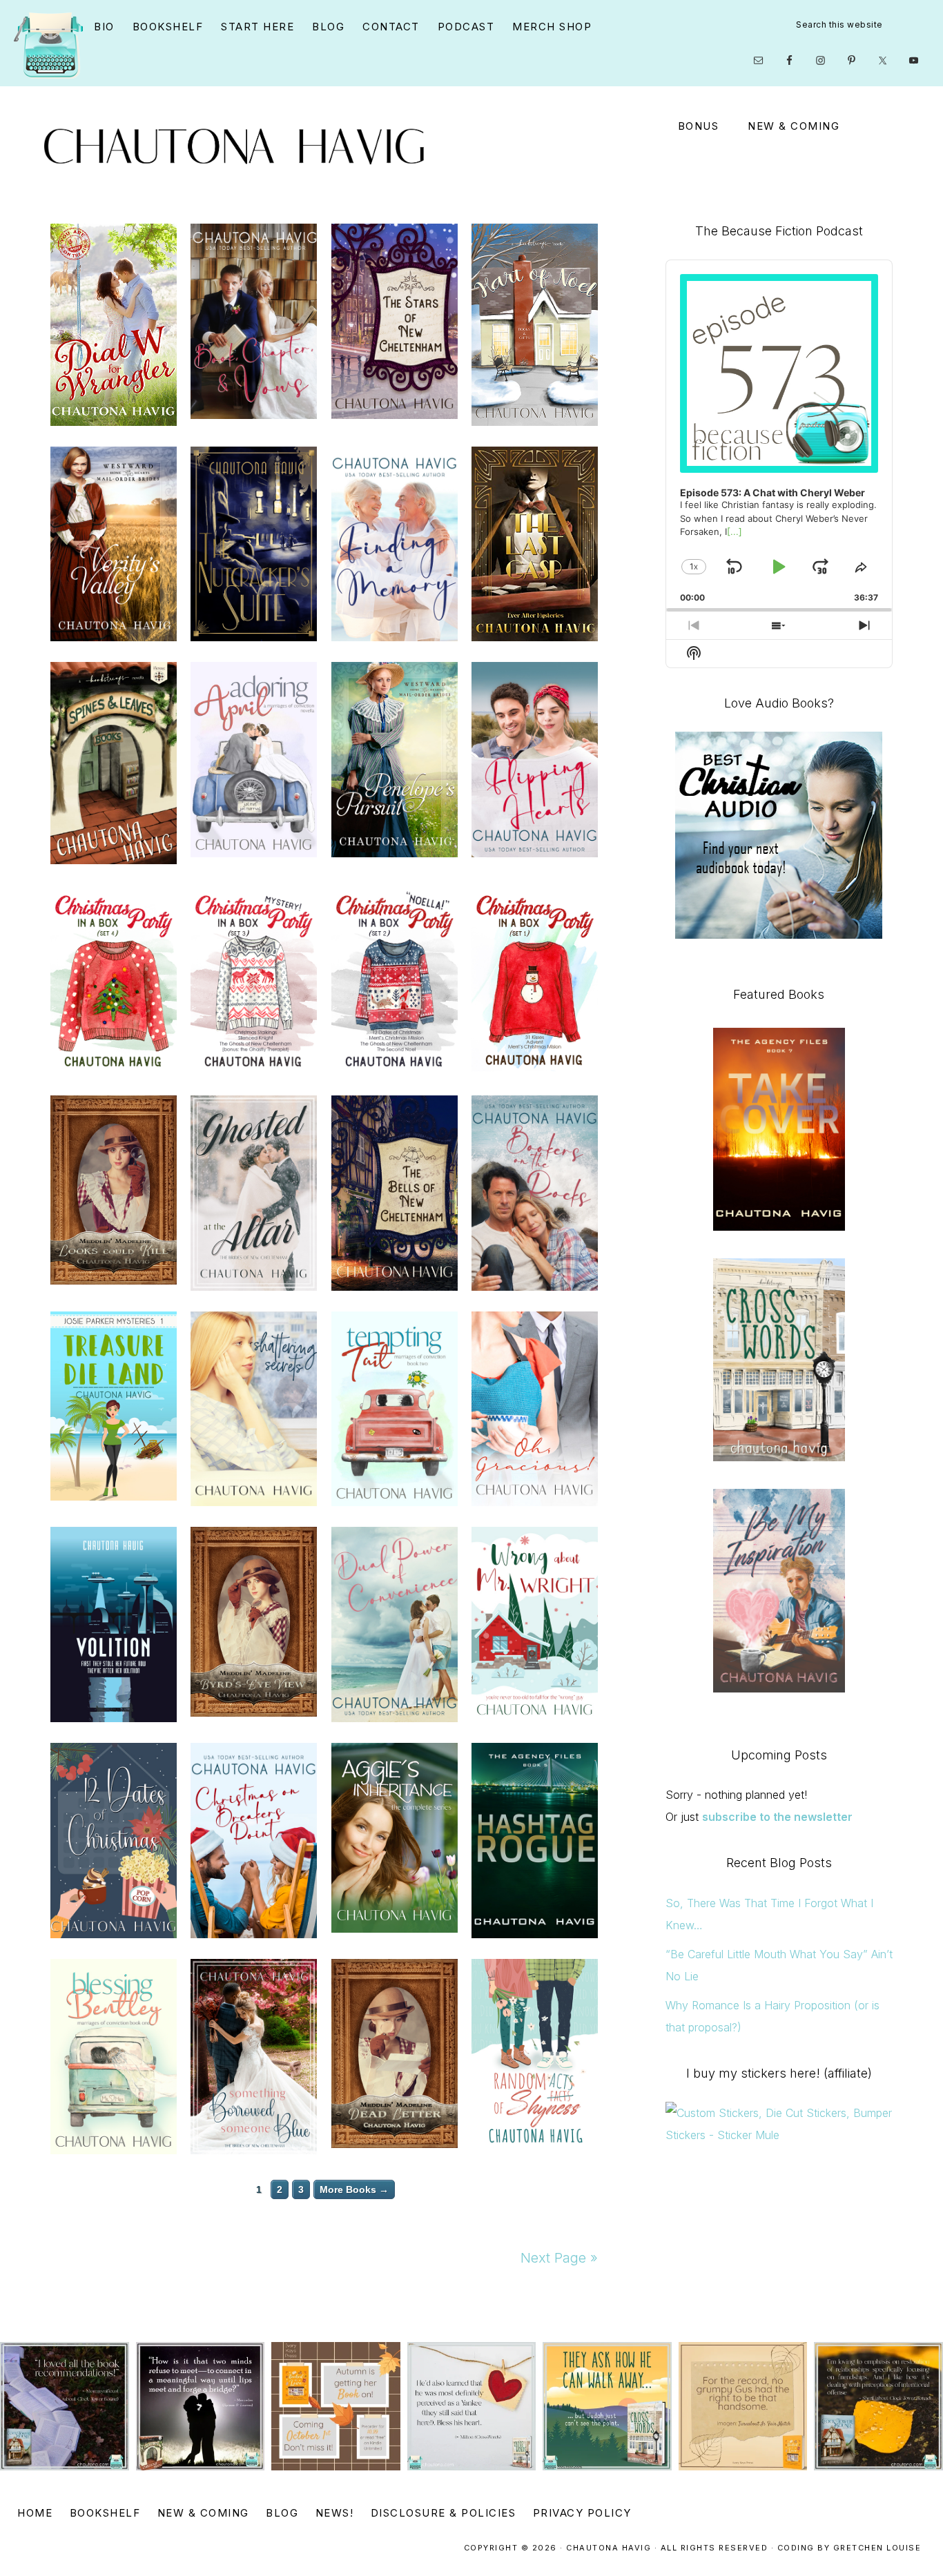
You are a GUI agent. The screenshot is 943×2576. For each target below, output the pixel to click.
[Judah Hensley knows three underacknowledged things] (472, 2407)
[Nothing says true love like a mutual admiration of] (336, 2407)
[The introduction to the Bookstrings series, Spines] (201, 2407)
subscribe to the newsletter (777, 1817)
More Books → (354, 2189)
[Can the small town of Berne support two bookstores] (65, 2407)
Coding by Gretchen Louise (849, 2548)
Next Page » (559, 2258)
